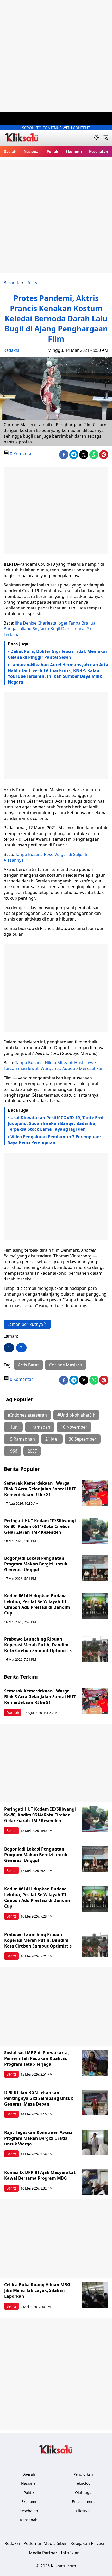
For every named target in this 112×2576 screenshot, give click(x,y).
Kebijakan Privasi (87, 2543)
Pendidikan (83, 2474)
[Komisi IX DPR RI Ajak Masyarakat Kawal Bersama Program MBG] (95, 2182)
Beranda (12, 283)
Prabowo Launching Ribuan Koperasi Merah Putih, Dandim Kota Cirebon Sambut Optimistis (38, 1645)
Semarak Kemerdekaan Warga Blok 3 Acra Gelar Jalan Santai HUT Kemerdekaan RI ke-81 (40, 1489)
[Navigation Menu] (106, 138)
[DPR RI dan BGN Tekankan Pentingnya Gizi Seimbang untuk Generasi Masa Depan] (95, 2103)
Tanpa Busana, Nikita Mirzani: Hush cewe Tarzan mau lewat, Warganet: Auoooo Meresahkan (54, 1066)
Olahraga (83, 2492)
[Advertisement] (56, 56)
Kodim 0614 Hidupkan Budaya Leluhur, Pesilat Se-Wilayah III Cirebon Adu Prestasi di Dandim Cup (37, 1604)
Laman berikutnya (25, 1324)
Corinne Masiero (66, 1365)
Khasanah (29, 2520)
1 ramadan (40, 1427)
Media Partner (43, 2553)
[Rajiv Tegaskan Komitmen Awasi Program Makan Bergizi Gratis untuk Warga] (95, 2143)
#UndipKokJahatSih (76, 1415)
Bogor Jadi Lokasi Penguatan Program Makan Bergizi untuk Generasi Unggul (36, 1564)
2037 (32, 1451)
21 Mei (52, 1439)
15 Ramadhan (21, 1439)
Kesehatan (98, 151)
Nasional (32, 151)
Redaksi (11, 350)
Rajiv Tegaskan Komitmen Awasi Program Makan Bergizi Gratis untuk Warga (38, 2138)
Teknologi (83, 2483)
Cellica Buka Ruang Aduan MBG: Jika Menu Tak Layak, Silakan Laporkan (38, 2290)
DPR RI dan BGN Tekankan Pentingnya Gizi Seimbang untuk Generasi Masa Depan (39, 2098)
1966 (13, 1451)
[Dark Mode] (97, 138)
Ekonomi (74, 151)
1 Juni (13, 1427)
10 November (74, 1427)
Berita (11, 1831)
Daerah (10, 151)
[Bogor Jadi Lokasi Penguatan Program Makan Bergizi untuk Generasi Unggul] (95, 1568)
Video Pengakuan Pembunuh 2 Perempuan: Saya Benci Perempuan (54, 1140)
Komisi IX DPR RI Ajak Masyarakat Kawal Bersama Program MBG (40, 2175)
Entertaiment (83, 2502)
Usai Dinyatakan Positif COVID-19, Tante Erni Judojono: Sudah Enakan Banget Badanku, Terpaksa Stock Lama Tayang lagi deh (56, 1123)
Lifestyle (33, 283)
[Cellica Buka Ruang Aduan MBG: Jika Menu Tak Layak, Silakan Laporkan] (95, 2295)
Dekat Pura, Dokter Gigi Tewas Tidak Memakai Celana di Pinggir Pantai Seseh (57, 654)
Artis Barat (28, 1365)
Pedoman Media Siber (45, 2543)
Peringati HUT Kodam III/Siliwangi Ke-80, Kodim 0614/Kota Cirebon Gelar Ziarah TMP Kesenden (40, 1526)
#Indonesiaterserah (27, 1415)
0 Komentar (21, 454)
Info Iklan (70, 2553)
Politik (52, 151)
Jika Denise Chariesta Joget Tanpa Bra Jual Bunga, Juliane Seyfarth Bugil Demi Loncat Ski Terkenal (50, 629)
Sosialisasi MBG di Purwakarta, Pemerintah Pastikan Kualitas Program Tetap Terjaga (37, 2058)
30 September (83, 1439)
